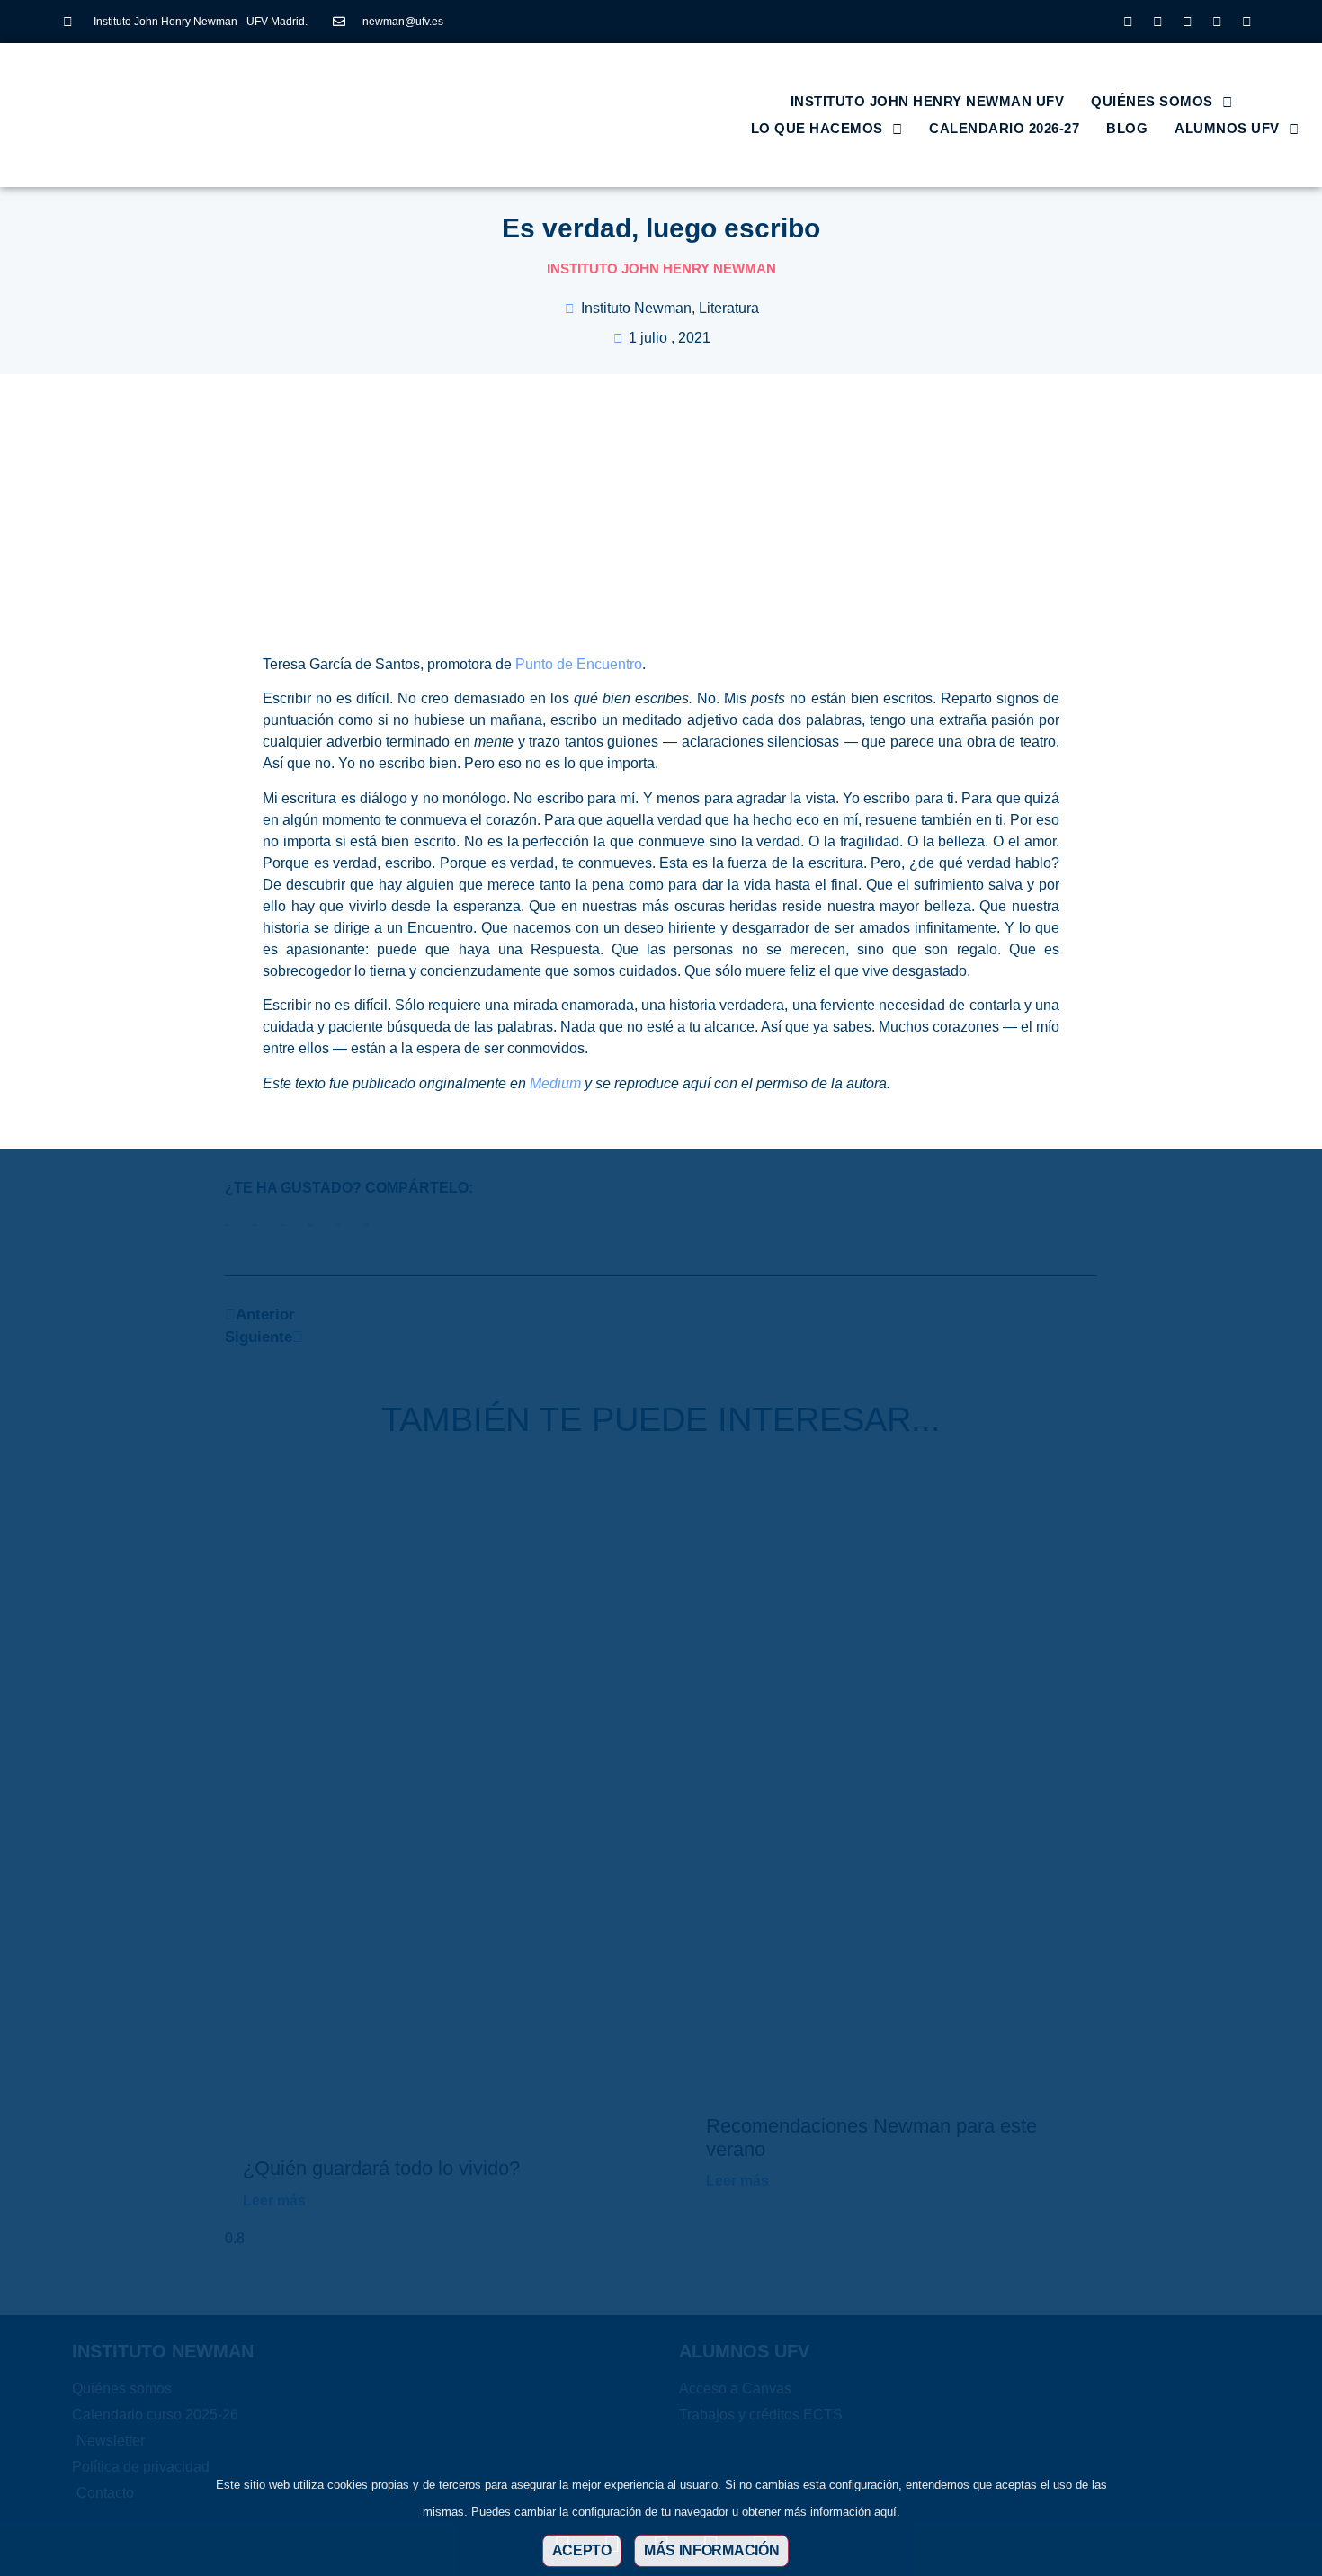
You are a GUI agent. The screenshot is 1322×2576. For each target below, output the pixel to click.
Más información (712, 2550)
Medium (555, 1083)
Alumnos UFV (1227, 128)
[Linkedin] (1187, 22)
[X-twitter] (1157, 22)
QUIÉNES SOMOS (1152, 101)
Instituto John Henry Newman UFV (928, 101)
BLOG (1127, 128)
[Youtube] (1217, 22)
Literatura (729, 308)
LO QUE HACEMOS (817, 128)
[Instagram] (1128, 22)
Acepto (582, 2550)
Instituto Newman (636, 308)
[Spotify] (1246, 22)
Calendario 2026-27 (1004, 128)
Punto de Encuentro (579, 664)
